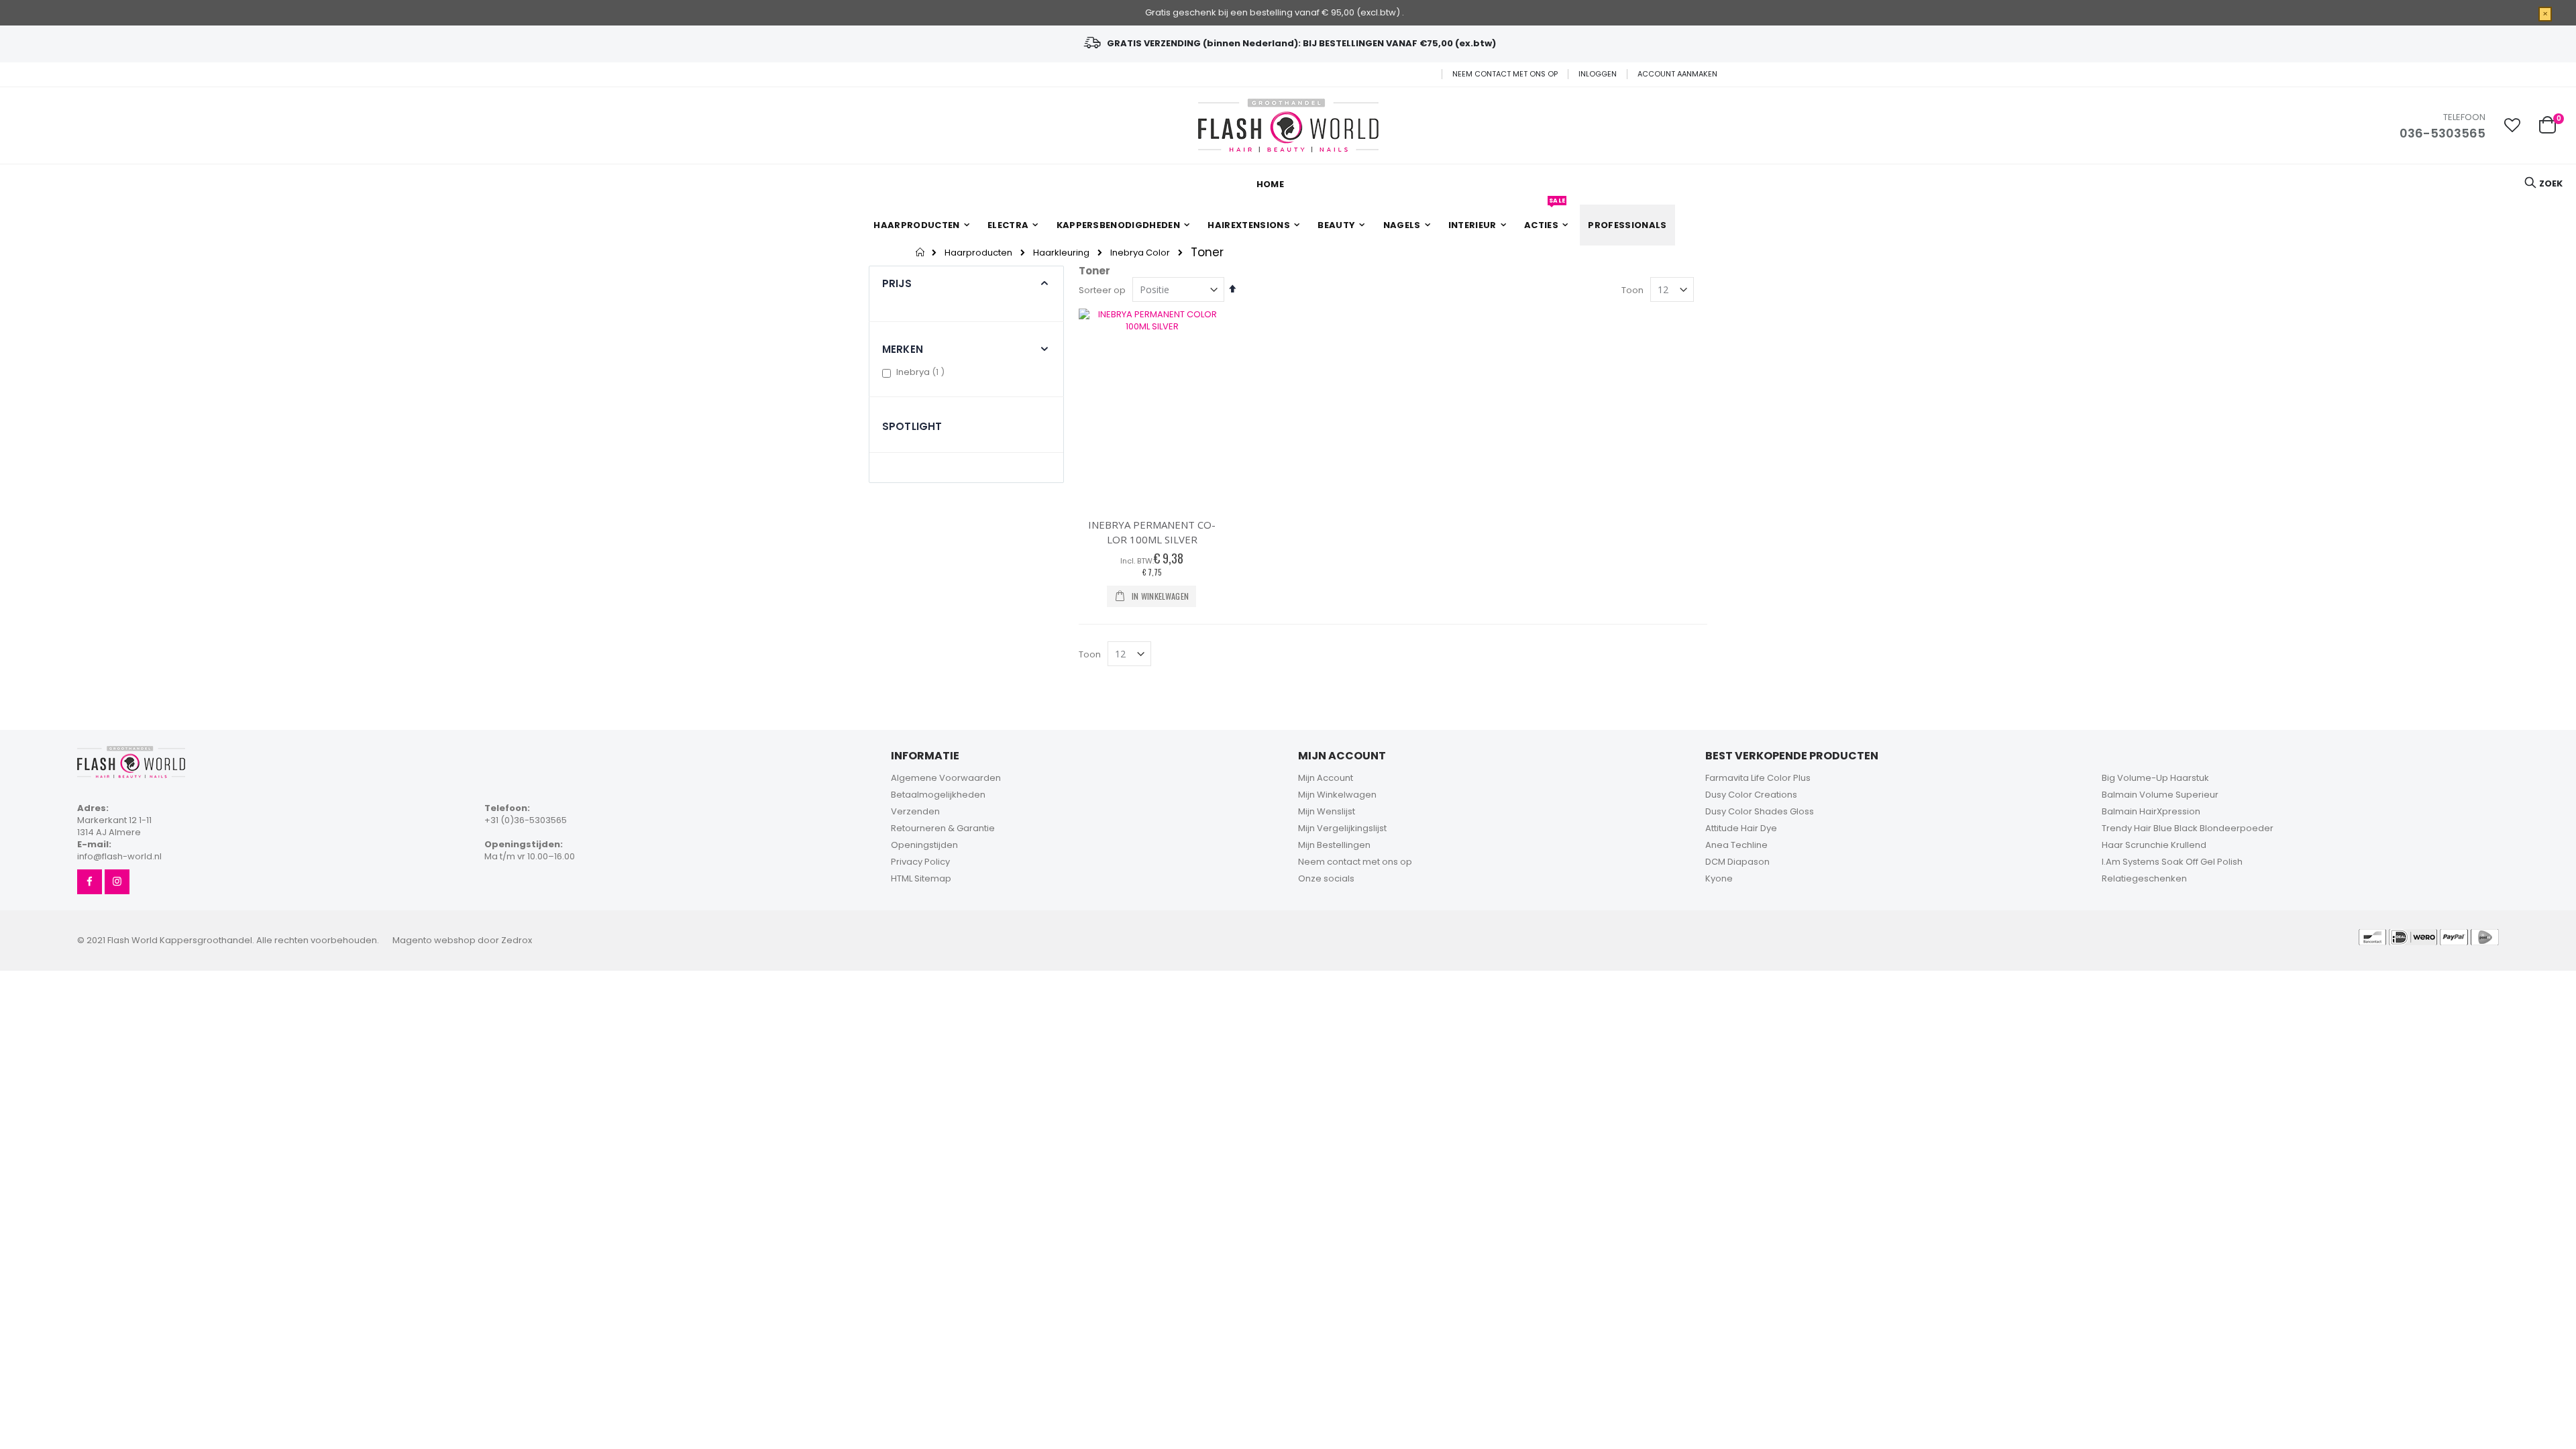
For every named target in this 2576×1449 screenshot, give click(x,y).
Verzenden (915, 811)
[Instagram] (117, 882)
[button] (2512, 125)
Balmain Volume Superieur (2160, 795)
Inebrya (922, 372)
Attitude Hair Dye (1741, 828)
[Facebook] (90, 882)
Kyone (1719, 878)
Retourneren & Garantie (943, 828)
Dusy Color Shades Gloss (1760, 811)
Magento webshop (434, 940)
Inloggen (1598, 74)
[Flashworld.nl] (1288, 125)
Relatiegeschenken (2144, 878)
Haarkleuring (1061, 253)
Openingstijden (924, 845)
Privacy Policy (920, 862)
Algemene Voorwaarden (946, 778)
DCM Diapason (1737, 862)
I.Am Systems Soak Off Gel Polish (2172, 862)
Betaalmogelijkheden (938, 795)
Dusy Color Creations (1751, 795)
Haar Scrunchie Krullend (2154, 845)
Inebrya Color (1140, 253)
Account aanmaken (1677, 74)
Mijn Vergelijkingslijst (1342, 828)
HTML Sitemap (921, 878)
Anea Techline (1736, 845)
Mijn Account (1326, 778)
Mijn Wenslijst (1327, 811)
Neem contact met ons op (1505, 74)
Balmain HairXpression (2151, 811)
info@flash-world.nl (119, 856)
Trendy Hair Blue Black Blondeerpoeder (2188, 828)
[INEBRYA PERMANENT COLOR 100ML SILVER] (1152, 407)
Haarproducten (978, 253)
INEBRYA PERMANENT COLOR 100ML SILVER (1152, 532)
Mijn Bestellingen (1334, 845)
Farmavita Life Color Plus (1758, 778)
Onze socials (1326, 878)
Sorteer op (1102, 290)
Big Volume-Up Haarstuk (2155, 778)
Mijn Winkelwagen (1337, 795)
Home (921, 252)
